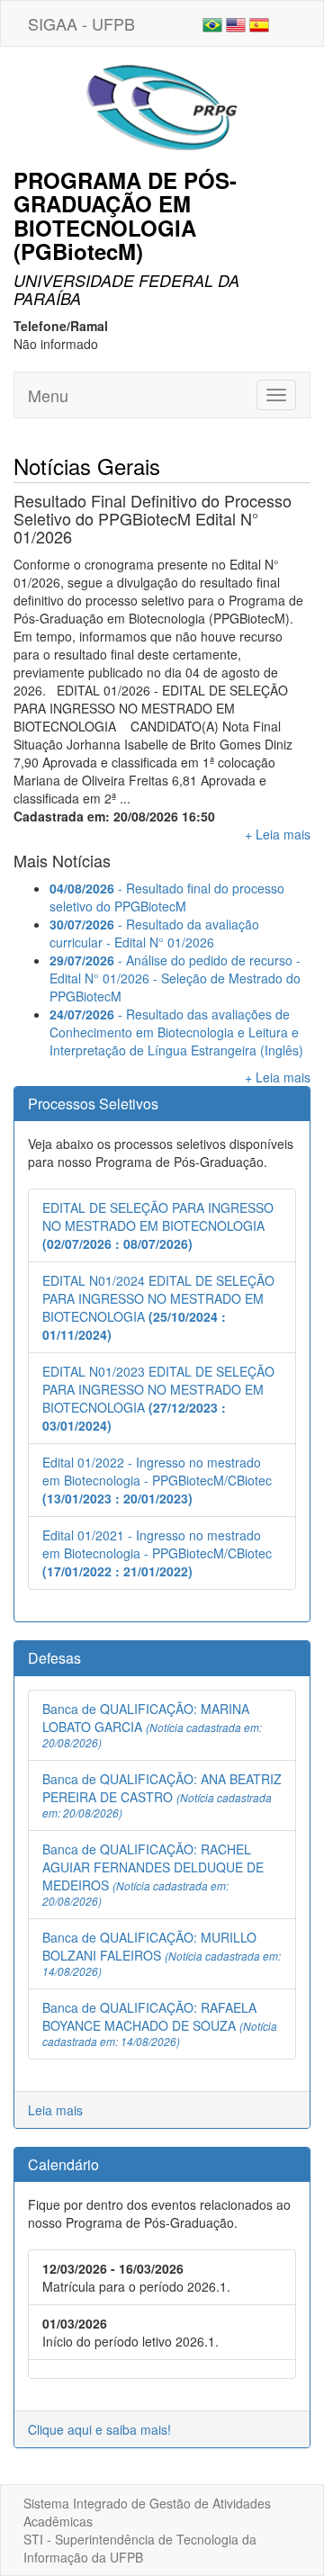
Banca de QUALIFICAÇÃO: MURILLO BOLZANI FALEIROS (162, 1953)
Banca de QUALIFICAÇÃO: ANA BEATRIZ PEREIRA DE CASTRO (162, 1795)
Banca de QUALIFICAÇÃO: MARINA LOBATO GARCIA (152, 1725)
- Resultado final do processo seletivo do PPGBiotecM (167, 897)
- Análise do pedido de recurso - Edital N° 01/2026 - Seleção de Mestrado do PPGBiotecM (175, 978)
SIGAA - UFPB (81, 23)
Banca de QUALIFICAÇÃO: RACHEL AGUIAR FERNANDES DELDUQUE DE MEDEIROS (153, 1874)
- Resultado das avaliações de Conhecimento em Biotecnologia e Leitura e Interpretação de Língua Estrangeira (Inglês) (176, 1032)
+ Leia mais (278, 834)
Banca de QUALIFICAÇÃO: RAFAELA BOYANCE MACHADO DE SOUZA (160, 2024)
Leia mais (55, 2110)
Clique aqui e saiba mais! (99, 2429)
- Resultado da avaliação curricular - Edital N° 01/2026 (154, 933)
